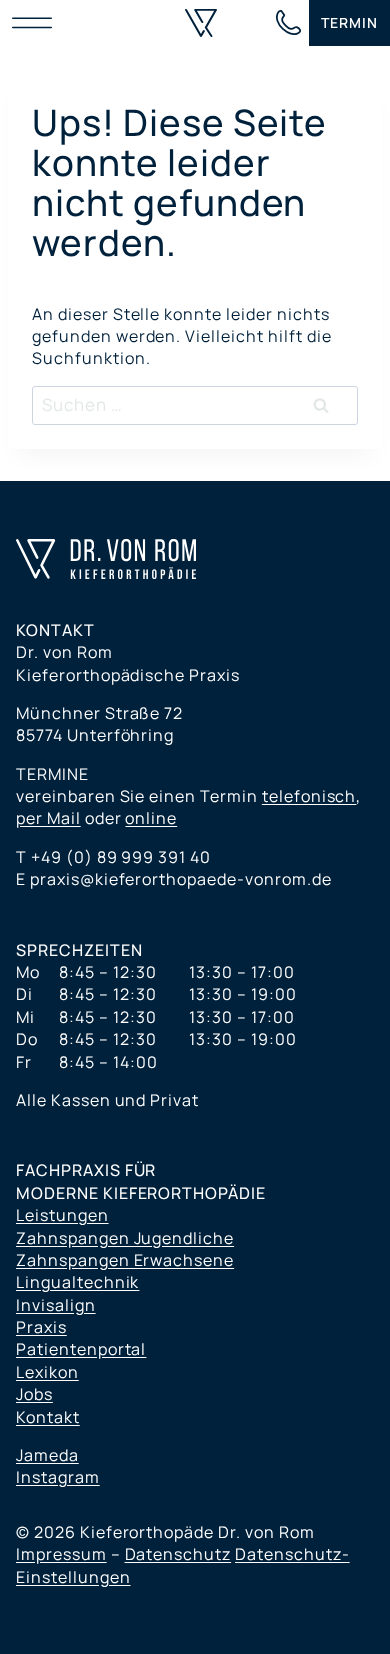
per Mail (48, 818)
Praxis (41, 1327)
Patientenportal (81, 1349)
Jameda (47, 1455)
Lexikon (47, 1372)
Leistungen (62, 1215)
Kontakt (48, 1417)
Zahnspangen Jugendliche (125, 1238)
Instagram (58, 1477)
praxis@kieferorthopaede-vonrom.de (181, 879)
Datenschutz (178, 1554)
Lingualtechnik (77, 1282)
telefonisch (309, 796)
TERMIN (349, 22)
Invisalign (56, 1305)
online (151, 818)
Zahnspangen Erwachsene (125, 1260)
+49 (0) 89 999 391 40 (121, 857)
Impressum (61, 1554)
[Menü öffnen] (37, 23)
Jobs (34, 1394)
